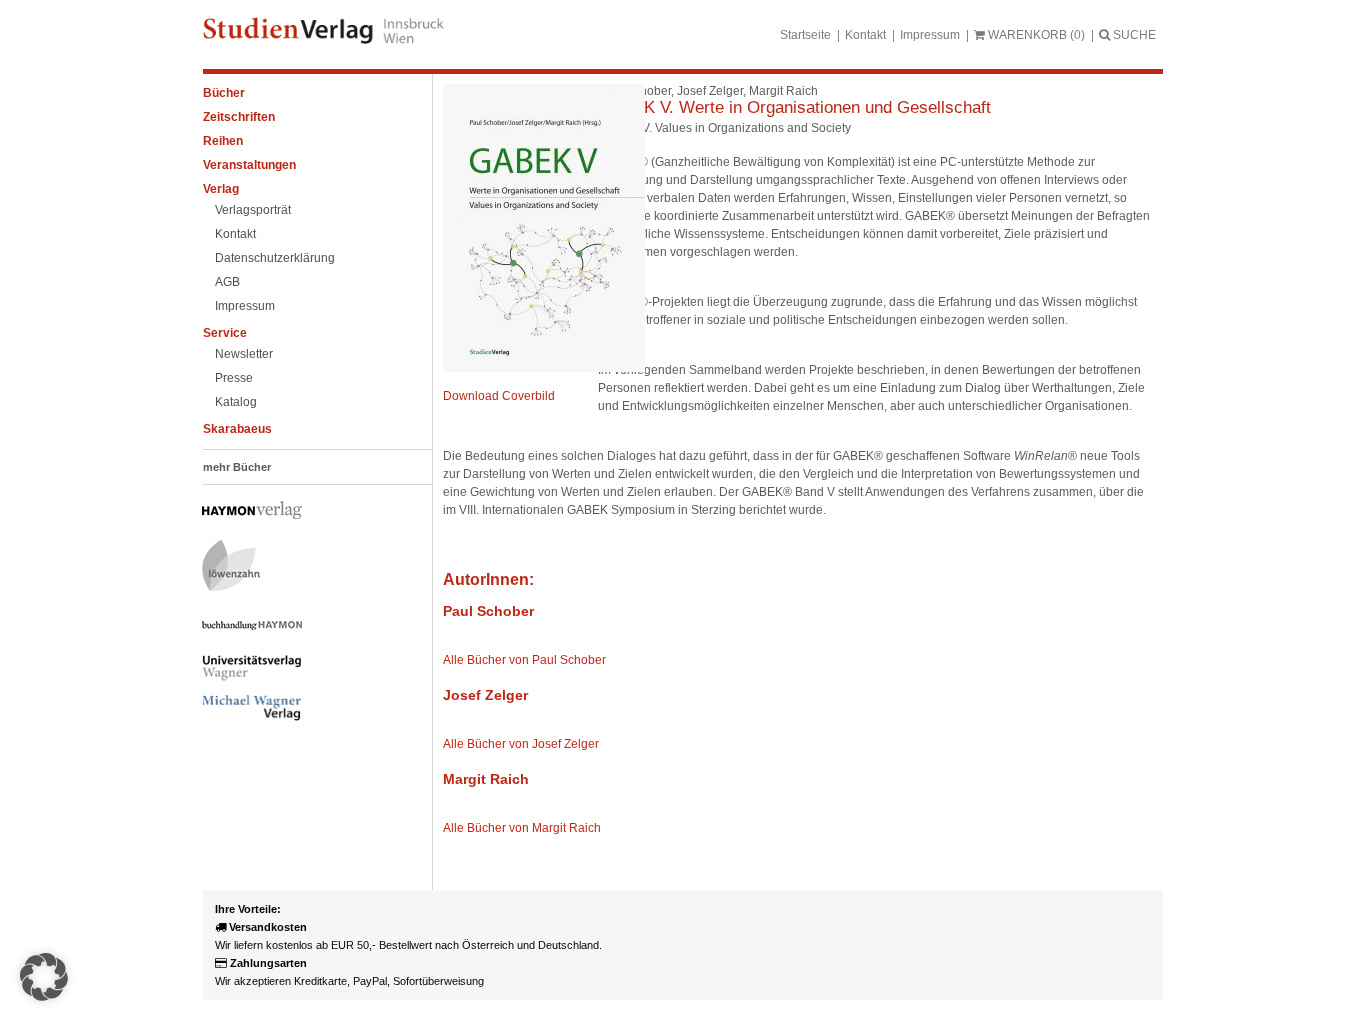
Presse (234, 378)
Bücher (224, 93)
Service (225, 333)
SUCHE (1133, 35)
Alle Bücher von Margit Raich (522, 828)
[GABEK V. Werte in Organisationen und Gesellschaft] (544, 368)
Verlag (221, 189)
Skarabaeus (237, 429)
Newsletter (244, 354)
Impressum (930, 35)
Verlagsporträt (253, 210)
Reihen (223, 141)
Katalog (236, 402)
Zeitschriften (239, 117)
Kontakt (865, 35)
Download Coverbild (499, 396)
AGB (227, 282)
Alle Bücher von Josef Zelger (521, 744)
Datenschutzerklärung (275, 258)
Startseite (805, 35)
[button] (44, 977)
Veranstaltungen (249, 165)
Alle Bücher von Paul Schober (524, 660)
